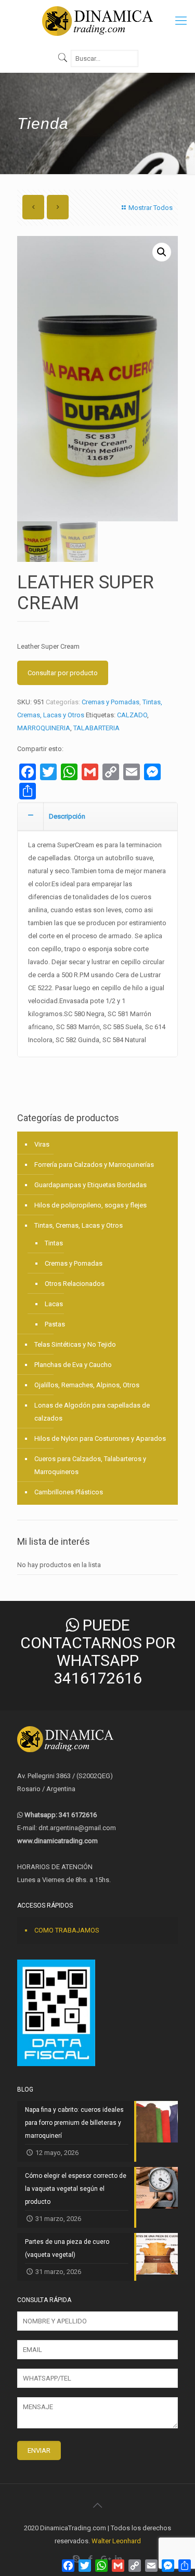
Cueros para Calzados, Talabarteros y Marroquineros (90, 1465)
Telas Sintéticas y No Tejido (75, 1344)
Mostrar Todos (151, 208)
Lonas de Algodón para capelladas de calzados (92, 1412)
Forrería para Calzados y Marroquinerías (94, 1165)
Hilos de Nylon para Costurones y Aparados (100, 1438)
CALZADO (132, 715)
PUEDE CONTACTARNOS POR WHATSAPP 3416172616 (98, 1652)
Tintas (54, 1243)
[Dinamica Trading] (97, 21)
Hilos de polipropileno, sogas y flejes (90, 1205)
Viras (42, 1144)
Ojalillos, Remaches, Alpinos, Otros (87, 1385)
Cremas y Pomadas (110, 702)
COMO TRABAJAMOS (67, 1930)
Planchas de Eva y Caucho (73, 1365)
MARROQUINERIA (44, 728)
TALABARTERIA (96, 728)
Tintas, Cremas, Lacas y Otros (79, 1225)
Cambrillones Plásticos (69, 1492)
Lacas (54, 1304)
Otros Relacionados (75, 1284)
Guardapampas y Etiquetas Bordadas (90, 1185)
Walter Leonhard (116, 2541)
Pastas (55, 1324)
